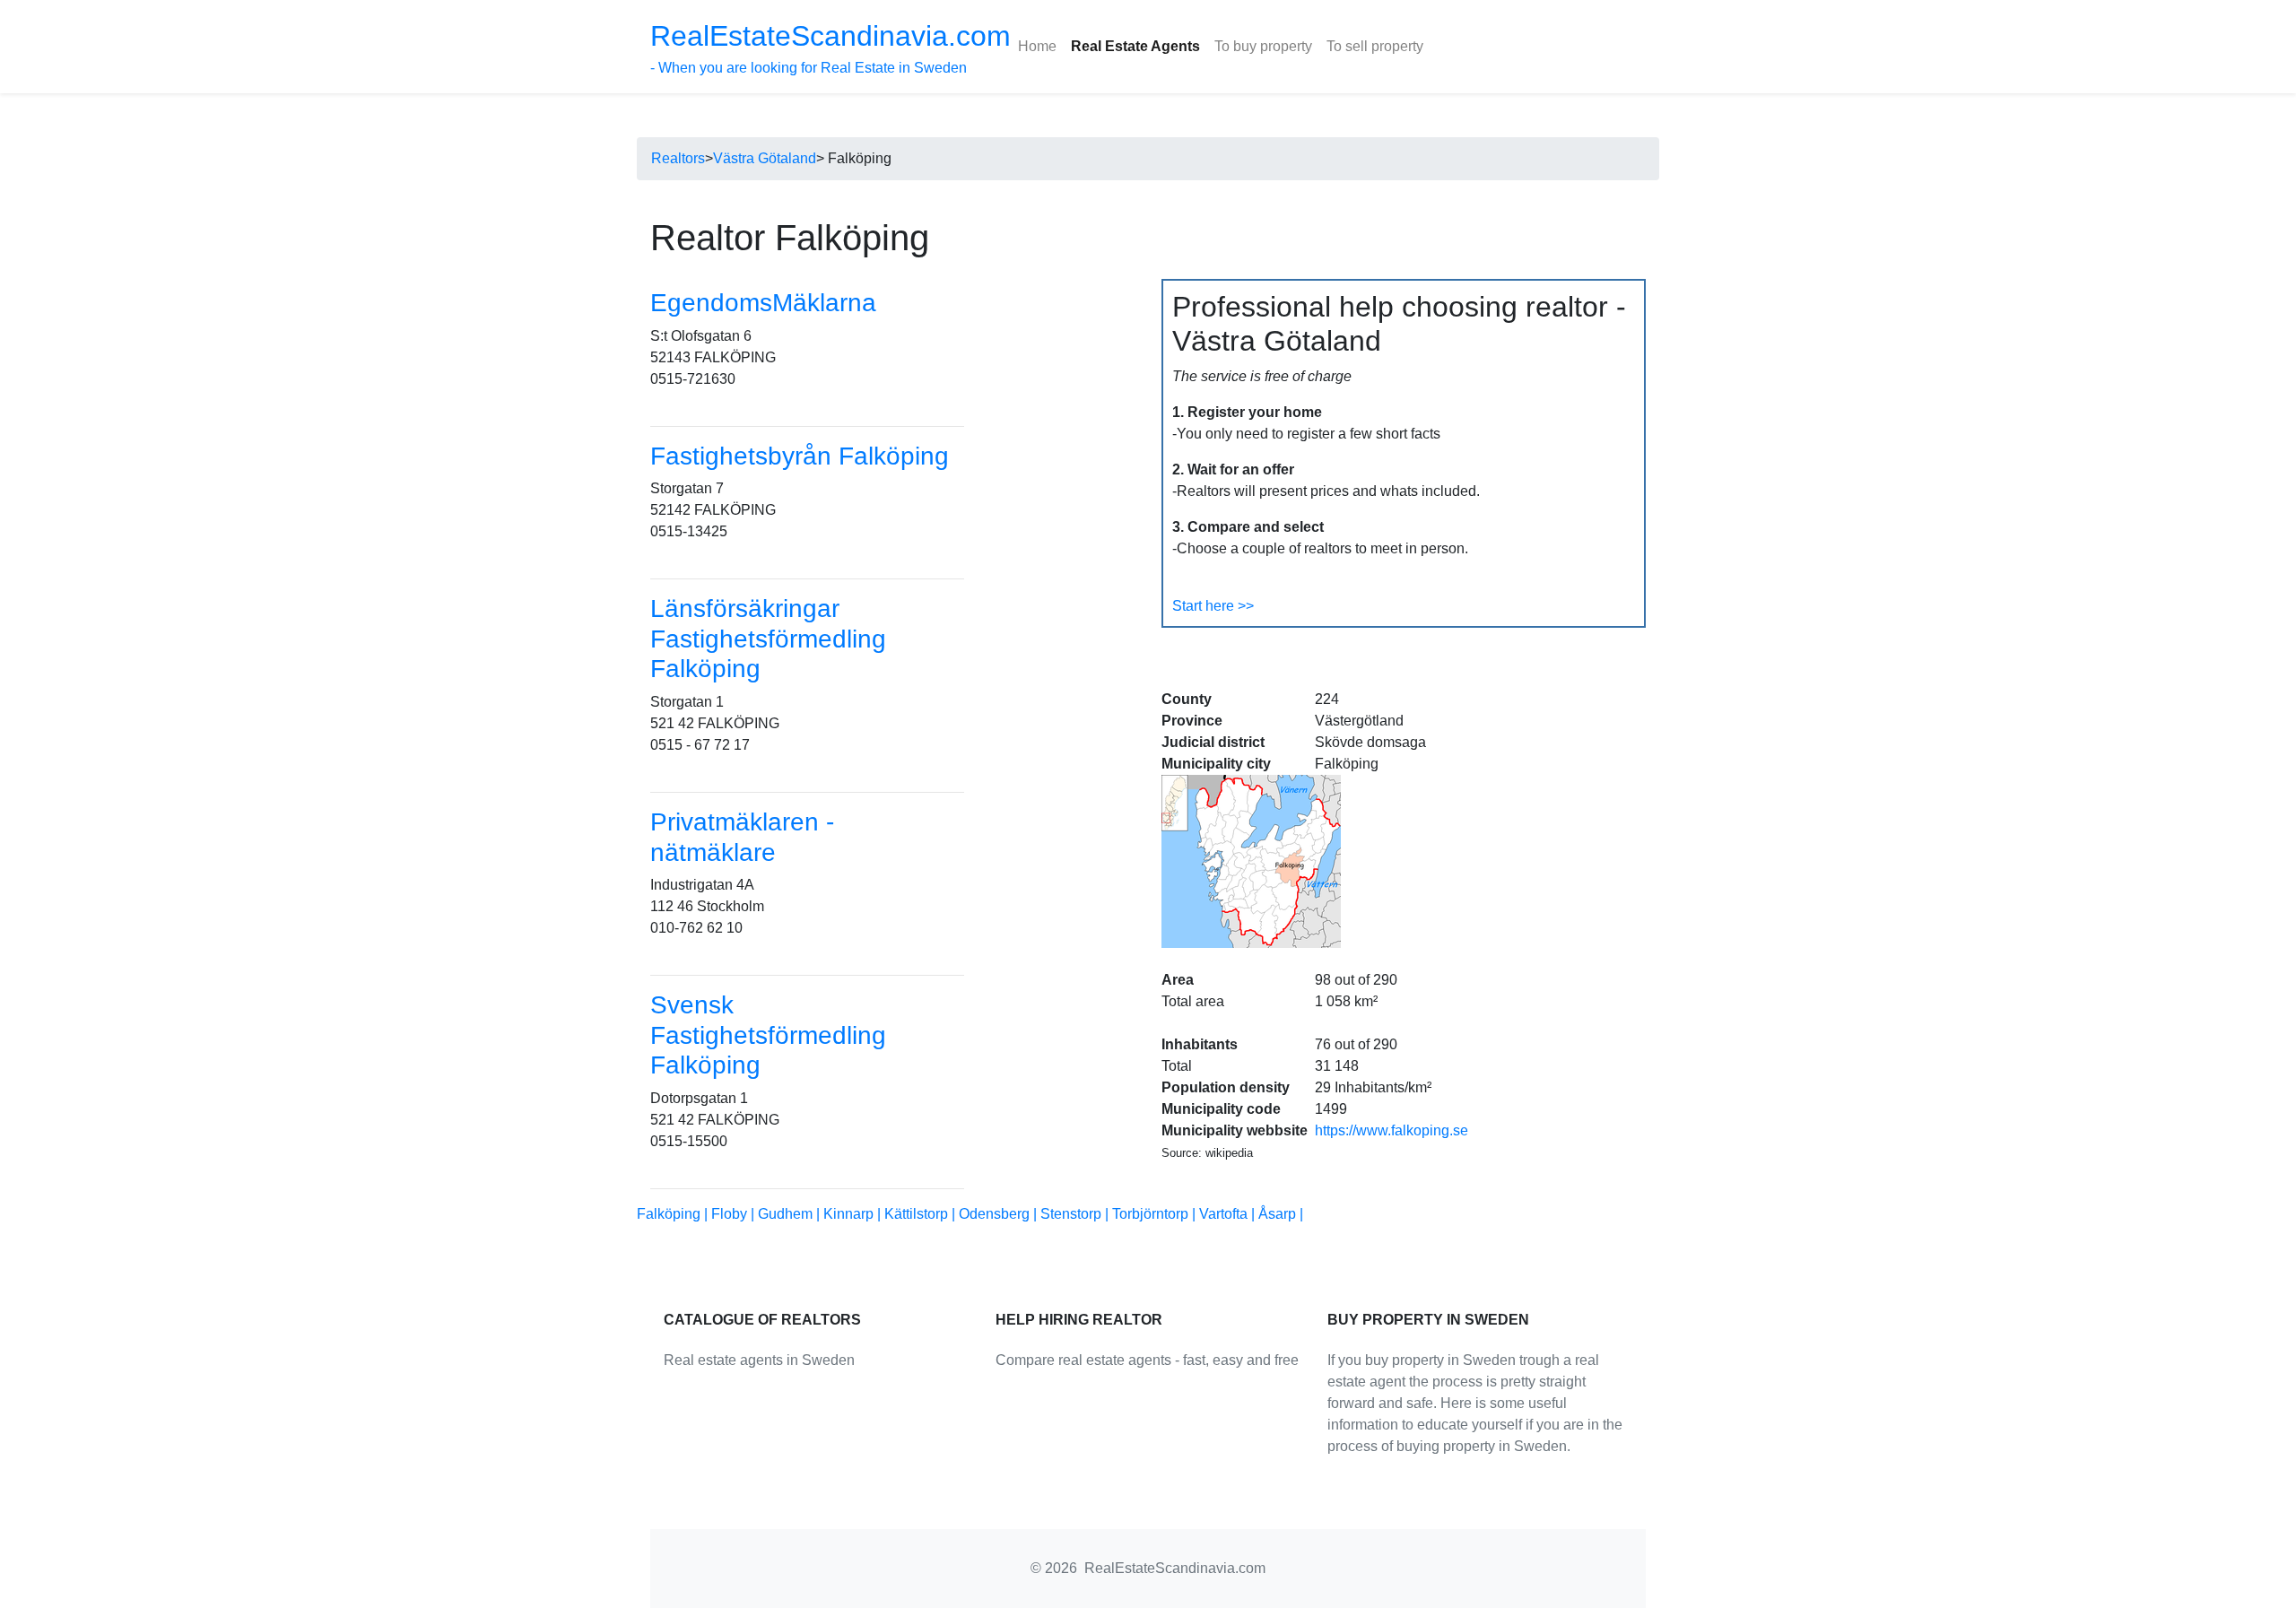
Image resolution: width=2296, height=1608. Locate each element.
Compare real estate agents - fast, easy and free (1147, 1360)
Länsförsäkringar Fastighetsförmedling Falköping (768, 639)
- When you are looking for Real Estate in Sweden (831, 48)
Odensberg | (1000, 1214)
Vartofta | (1229, 1214)
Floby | (735, 1214)
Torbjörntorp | (1156, 1214)
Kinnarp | (854, 1214)
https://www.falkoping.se (1392, 1130)
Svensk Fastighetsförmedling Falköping (768, 1035)
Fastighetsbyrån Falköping (800, 456)
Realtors (678, 158)
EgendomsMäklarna (763, 303)
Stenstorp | (1076, 1214)
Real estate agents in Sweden (759, 1360)
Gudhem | (791, 1214)
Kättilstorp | (922, 1214)
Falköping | (674, 1214)
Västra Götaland (765, 158)
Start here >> (1213, 606)
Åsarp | (1281, 1214)
